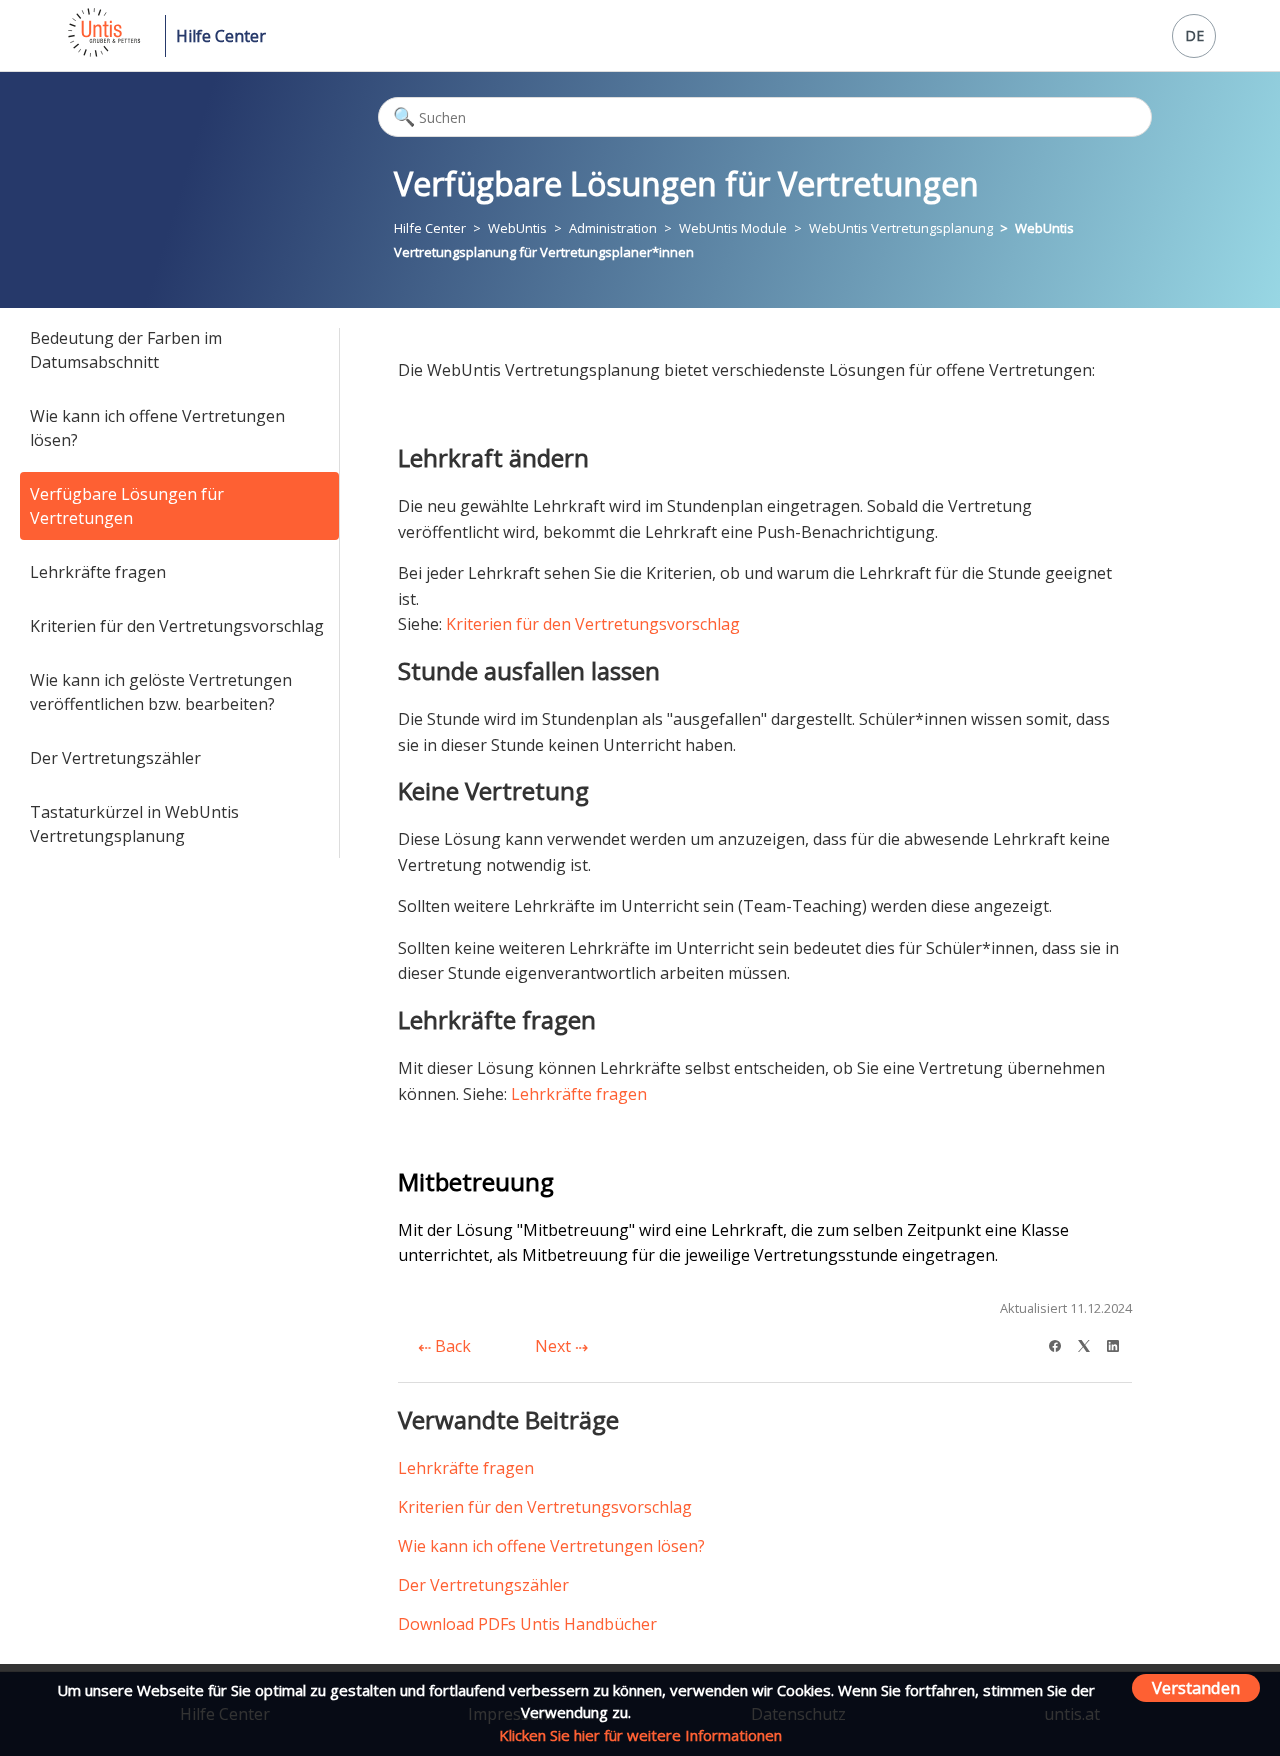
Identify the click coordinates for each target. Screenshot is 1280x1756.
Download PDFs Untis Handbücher (527, 1624)
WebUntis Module (733, 228)
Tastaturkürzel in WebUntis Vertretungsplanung (134, 824)
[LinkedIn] (1119, 1343)
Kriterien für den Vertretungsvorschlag (177, 626)
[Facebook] (1061, 1343)
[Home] (102, 51)
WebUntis (517, 228)
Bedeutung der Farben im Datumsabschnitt (126, 350)
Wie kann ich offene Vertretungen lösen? (157, 428)
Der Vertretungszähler (115, 758)
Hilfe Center (221, 36)
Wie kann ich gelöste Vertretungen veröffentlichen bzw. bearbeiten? (161, 692)
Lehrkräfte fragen (98, 572)
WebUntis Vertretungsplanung (901, 228)
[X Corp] (1090, 1343)
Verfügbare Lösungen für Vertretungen (127, 506)
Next (555, 1346)
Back (451, 1346)
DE (1194, 35)
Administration (613, 228)
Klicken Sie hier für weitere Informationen (640, 1735)
